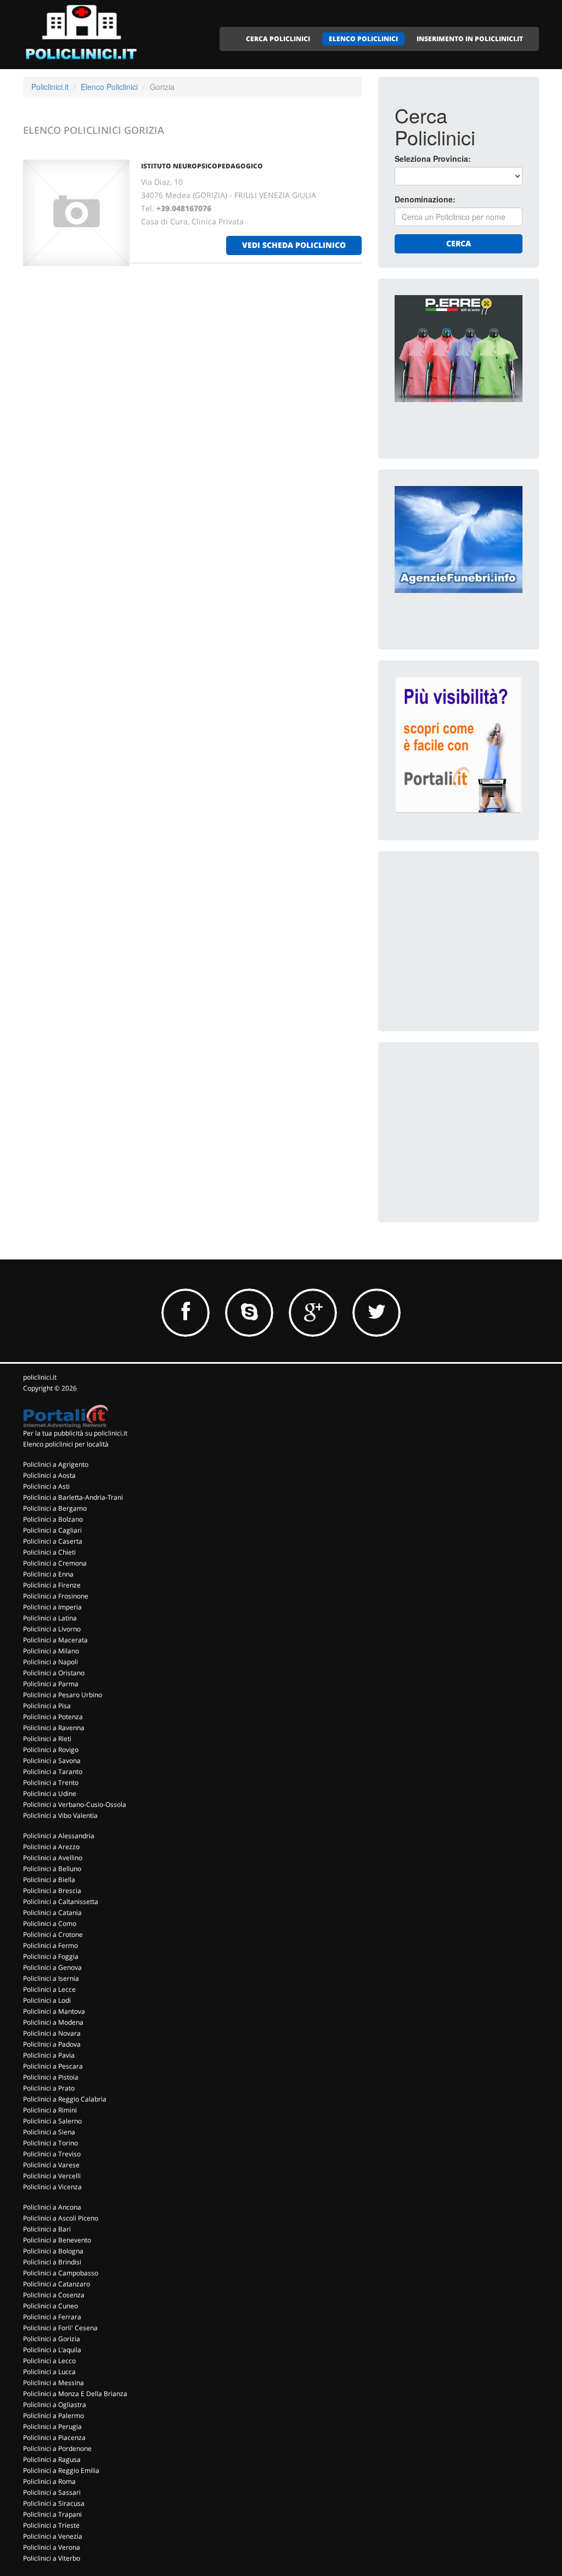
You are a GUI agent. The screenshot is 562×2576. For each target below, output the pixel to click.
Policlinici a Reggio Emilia (61, 2470)
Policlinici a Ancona (52, 2207)
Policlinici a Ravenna (54, 1728)
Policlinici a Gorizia (52, 2339)
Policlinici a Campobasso (61, 2273)
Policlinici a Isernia (51, 1978)
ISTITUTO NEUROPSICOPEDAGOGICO (202, 166)
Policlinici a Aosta (49, 1475)
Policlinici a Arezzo (51, 1847)
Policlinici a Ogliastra (55, 2405)
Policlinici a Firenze (52, 1585)
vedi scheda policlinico (294, 245)
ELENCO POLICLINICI (363, 39)
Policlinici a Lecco (49, 2361)
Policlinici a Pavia (49, 2055)
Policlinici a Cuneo (50, 2306)
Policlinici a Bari (47, 2229)
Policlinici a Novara (52, 2033)
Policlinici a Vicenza (52, 2187)
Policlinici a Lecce (49, 1989)
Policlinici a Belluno (52, 1869)
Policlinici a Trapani (52, 2514)
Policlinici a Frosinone (56, 1596)
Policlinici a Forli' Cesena (60, 2328)
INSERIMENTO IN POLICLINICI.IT (470, 39)
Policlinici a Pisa (47, 1706)
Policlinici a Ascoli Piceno (61, 2218)
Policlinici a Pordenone (57, 2448)
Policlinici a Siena (49, 2132)
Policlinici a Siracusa (54, 2503)
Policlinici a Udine (50, 1793)
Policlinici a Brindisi (52, 2262)
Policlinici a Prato (49, 2088)
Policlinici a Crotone (53, 1934)
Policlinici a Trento (51, 1783)
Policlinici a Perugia (52, 2427)
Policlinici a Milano (51, 1651)
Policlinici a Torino (50, 2143)
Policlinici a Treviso (52, 2154)
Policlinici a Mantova (54, 2011)
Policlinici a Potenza (53, 1717)
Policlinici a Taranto (53, 1772)
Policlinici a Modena (53, 2022)
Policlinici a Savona (52, 1761)
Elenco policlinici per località (66, 1444)
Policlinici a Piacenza (54, 2437)
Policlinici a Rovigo (51, 1750)
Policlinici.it (50, 87)
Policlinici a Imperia (52, 1607)
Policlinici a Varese (51, 2165)
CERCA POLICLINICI (278, 39)
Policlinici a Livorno (52, 1629)
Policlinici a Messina (54, 2383)
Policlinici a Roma (49, 2481)
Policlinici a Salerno (52, 2121)
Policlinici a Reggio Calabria (65, 2099)
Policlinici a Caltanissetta (61, 1902)
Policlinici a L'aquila (52, 2350)
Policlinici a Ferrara (52, 2317)
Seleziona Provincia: (433, 159)
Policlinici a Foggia (51, 1956)
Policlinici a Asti (46, 1486)
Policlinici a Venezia (53, 2536)
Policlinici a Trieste (51, 2525)
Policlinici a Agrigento (56, 1464)
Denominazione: (425, 199)
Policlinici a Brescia (52, 1891)
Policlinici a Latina (50, 1618)
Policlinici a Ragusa (52, 2459)
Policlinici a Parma (51, 1684)
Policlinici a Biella (49, 1880)
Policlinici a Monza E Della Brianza (75, 2394)
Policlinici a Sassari (52, 2492)
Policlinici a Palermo (54, 2416)
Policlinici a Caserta (53, 1541)
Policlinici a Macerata (55, 1640)
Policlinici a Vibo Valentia (60, 1815)
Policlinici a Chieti (49, 1552)
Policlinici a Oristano (54, 1673)
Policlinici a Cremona (55, 1563)
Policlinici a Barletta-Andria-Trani (73, 1497)
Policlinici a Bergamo (55, 1508)
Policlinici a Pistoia (51, 2077)
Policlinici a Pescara (53, 2066)
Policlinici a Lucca (49, 2372)
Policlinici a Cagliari (52, 1530)
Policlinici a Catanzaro (57, 2284)
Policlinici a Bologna (53, 2251)
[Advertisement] (477, 936)
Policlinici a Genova (52, 1967)
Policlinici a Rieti (47, 1739)
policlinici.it (40, 1377)
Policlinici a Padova (52, 2044)
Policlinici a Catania (52, 1913)
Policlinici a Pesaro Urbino (63, 1695)
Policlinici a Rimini (50, 2110)
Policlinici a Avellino (53, 1858)
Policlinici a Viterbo (52, 2558)
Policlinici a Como (50, 1923)
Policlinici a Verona (52, 2547)
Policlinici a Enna (48, 1574)
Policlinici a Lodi (47, 2000)
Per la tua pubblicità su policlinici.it (75, 1433)
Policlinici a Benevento (57, 2240)
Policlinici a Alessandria (59, 1836)
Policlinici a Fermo (50, 1945)
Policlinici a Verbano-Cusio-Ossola (75, 1804)
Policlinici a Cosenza (54, 2295)
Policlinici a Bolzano (53, 1519)
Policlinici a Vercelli (52, 2176)
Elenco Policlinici (109, 87)
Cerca (459, 243)
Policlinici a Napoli (50, 1662)
